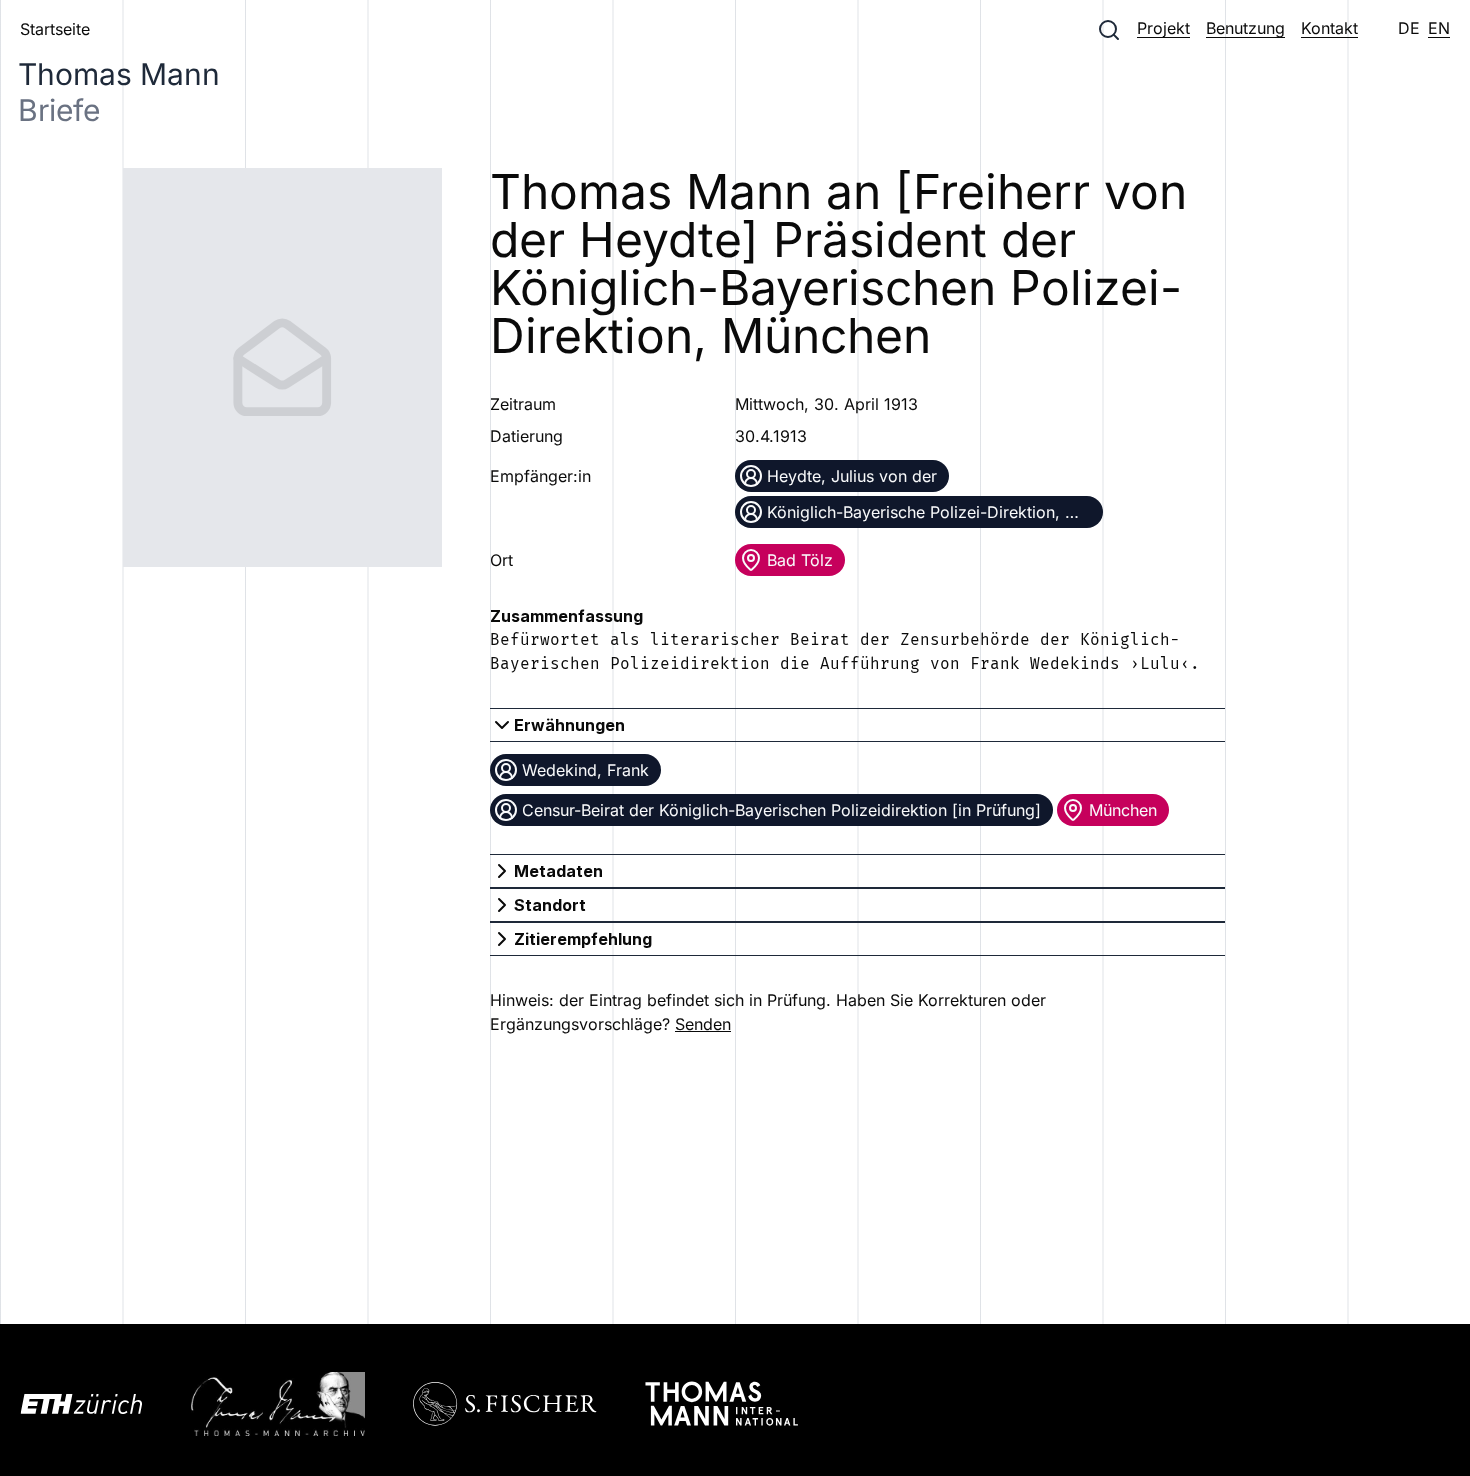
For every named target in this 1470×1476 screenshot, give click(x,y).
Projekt (1163, 28)
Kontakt (1329, 28)
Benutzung (1245, 28)
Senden (703, 1024)
